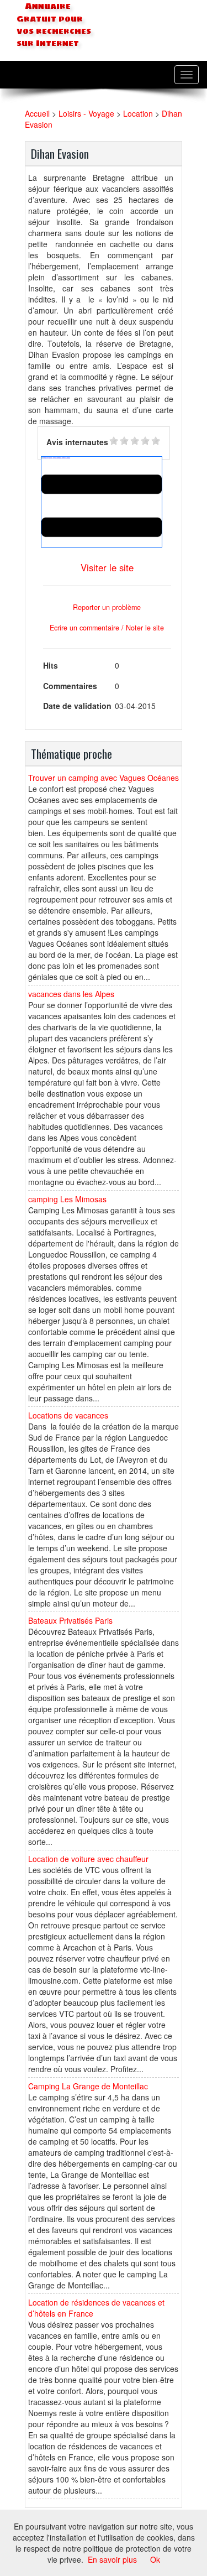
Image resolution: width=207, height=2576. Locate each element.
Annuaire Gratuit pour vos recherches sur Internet (54, 25)
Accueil (37, 113)
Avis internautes (77, 442)
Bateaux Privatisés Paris (70, 1620)
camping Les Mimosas (67, 1199)
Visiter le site (107, 567)
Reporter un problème (107, 607)
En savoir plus (112, 2559)
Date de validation (77, 706)
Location (138, 113)
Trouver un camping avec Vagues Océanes (104, 778)
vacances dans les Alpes (71, 994)
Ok (155, 2559)
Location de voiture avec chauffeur (88, 1859)
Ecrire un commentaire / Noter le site (107, 628)
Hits (51, 665)
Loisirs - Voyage (86, 113)
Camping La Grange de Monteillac (88, 2086)
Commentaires (70, 686)
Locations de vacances (68, 1415)
